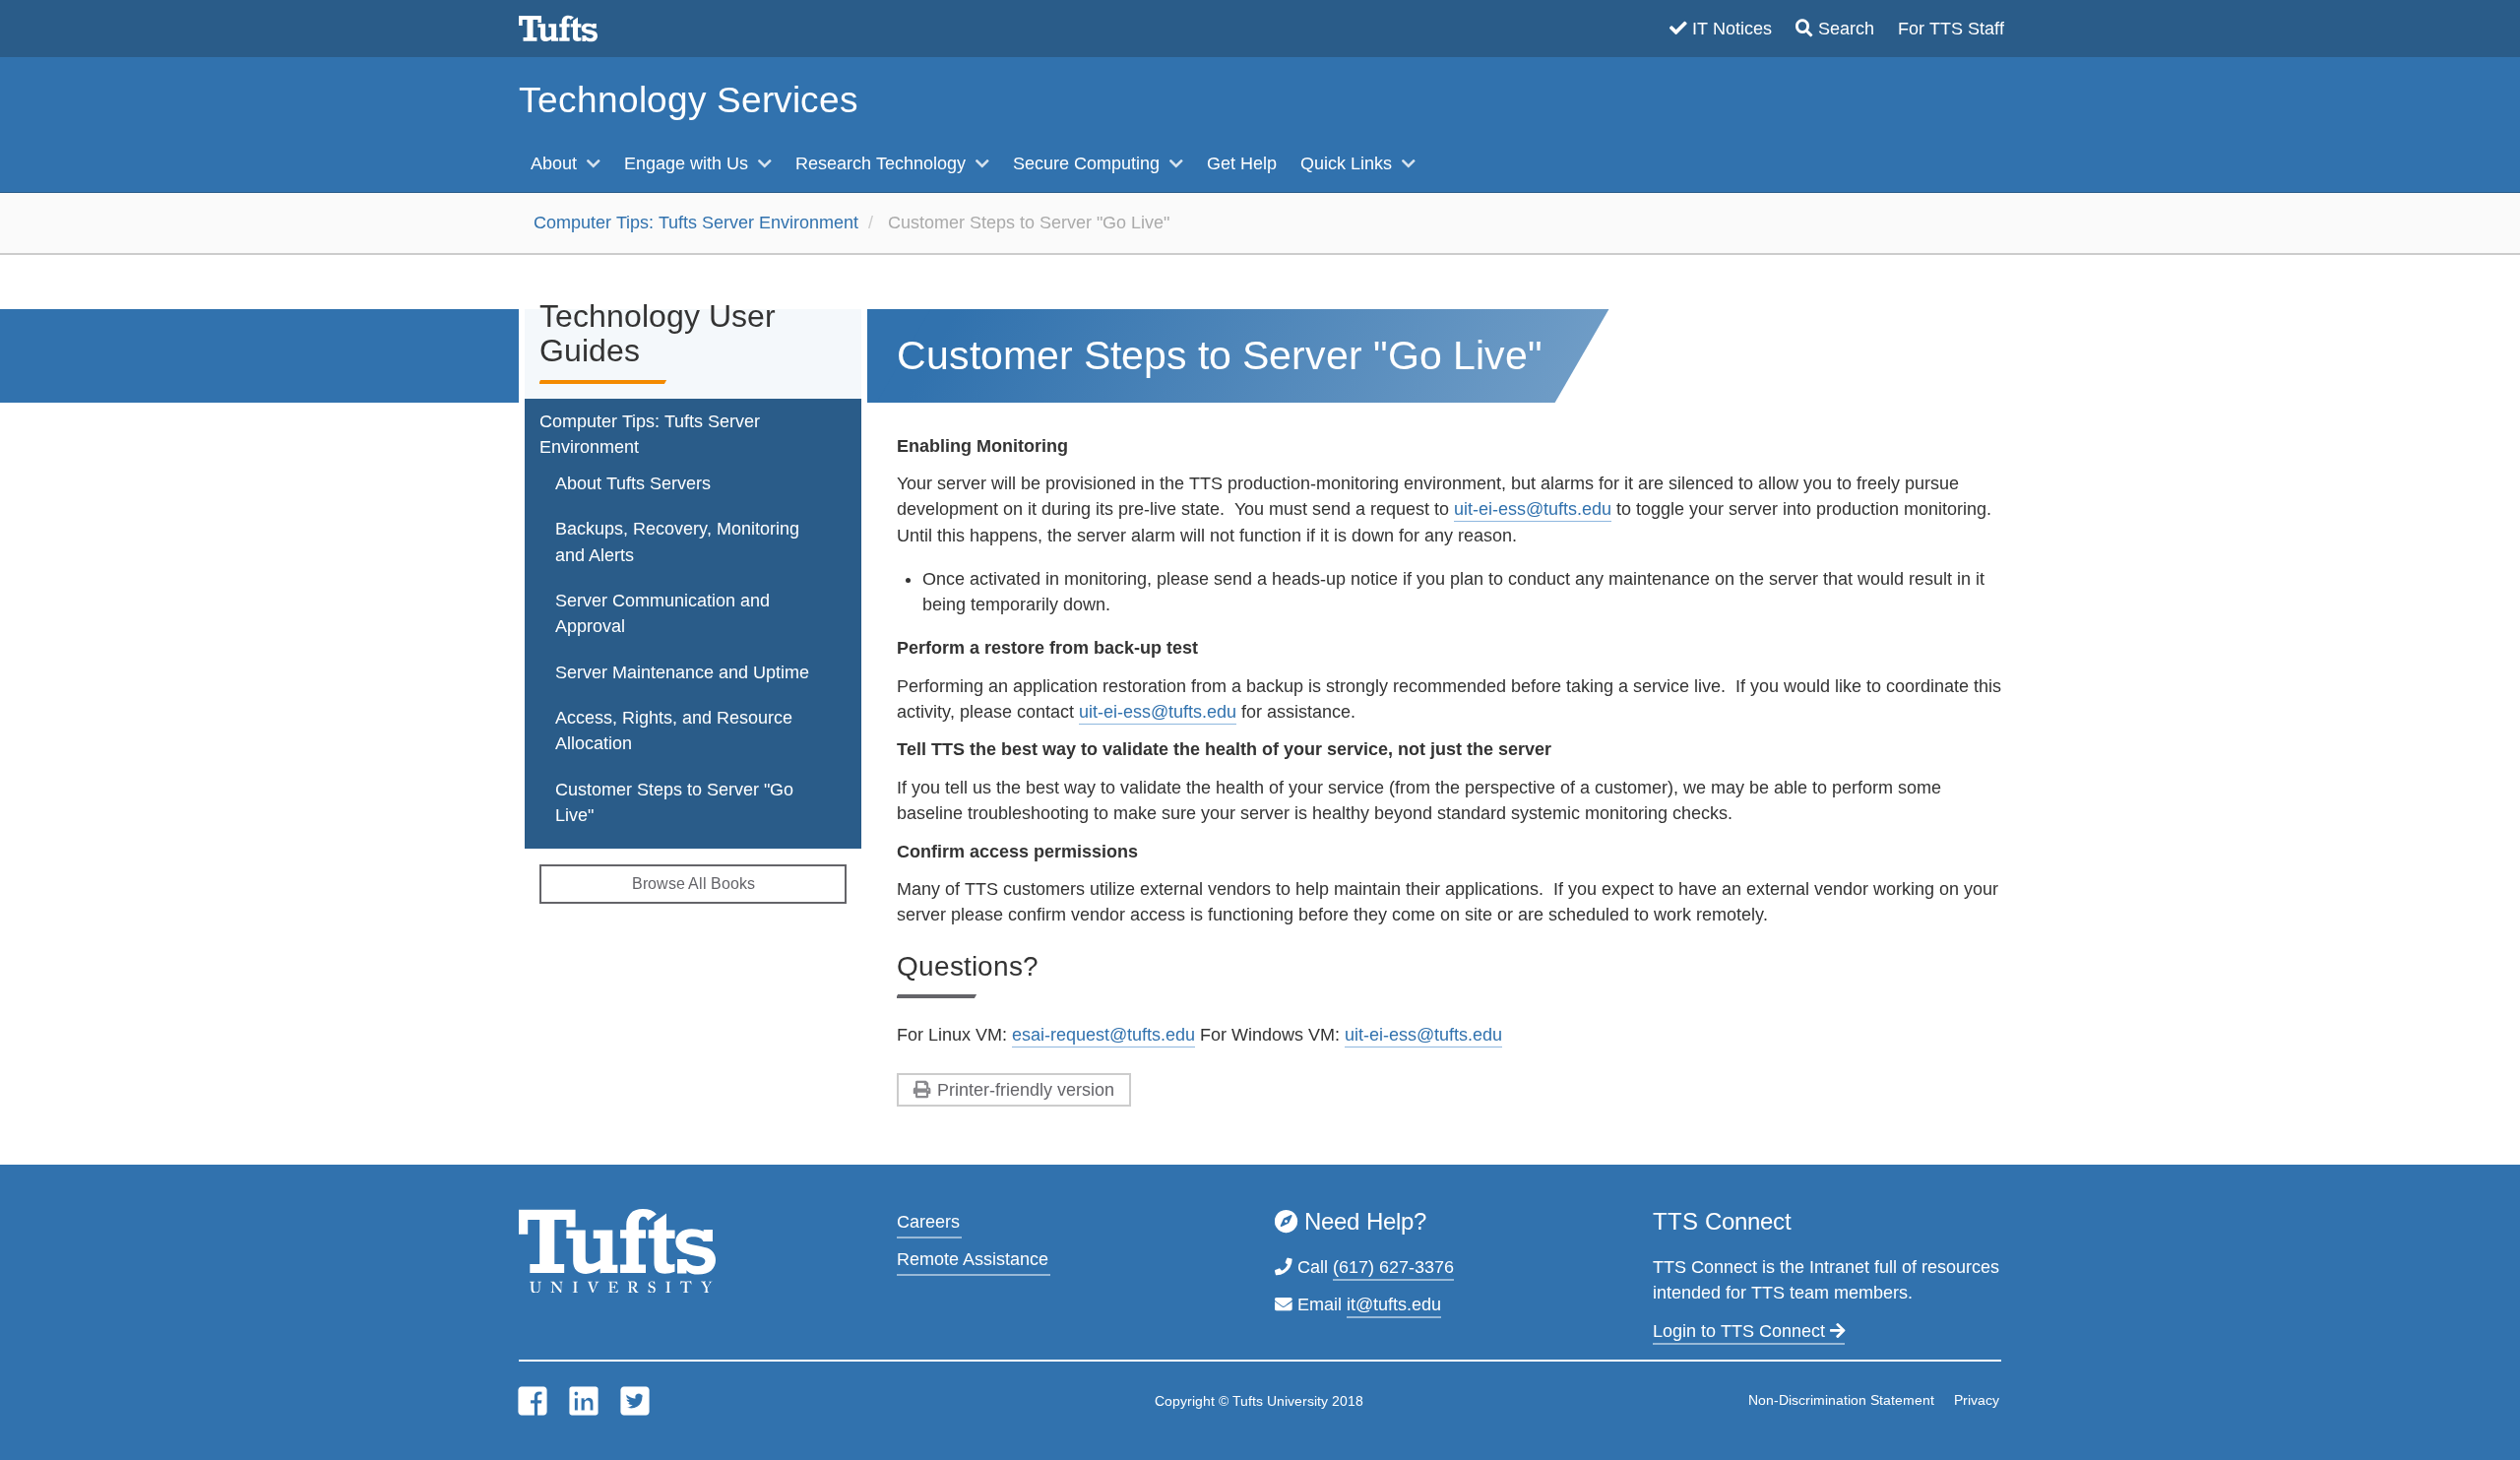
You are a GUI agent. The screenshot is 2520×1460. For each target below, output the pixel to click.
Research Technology (883, 163)
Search (1846, 29)
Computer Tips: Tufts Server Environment (696, 222)
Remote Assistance (973, 1259)
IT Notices (1732, 29)
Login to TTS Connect (1741, 1331)
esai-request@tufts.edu (1103, 1035)
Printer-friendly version (1026, 1090)
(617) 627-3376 (1393, 1267)
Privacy (1977, 1400)
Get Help (1242, 163)
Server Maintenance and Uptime (682, 672)
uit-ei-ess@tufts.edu (1533, 509)
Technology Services (689, 100)
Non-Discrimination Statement (1841, 1400)
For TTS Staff (1951, 29)
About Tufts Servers (633, 483)
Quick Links (1349, 163)
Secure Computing (1089, 163)
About (556, 163)
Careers (928, 1222)
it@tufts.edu (1394, 1304)
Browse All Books (693, 884)
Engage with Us (689, 163)
